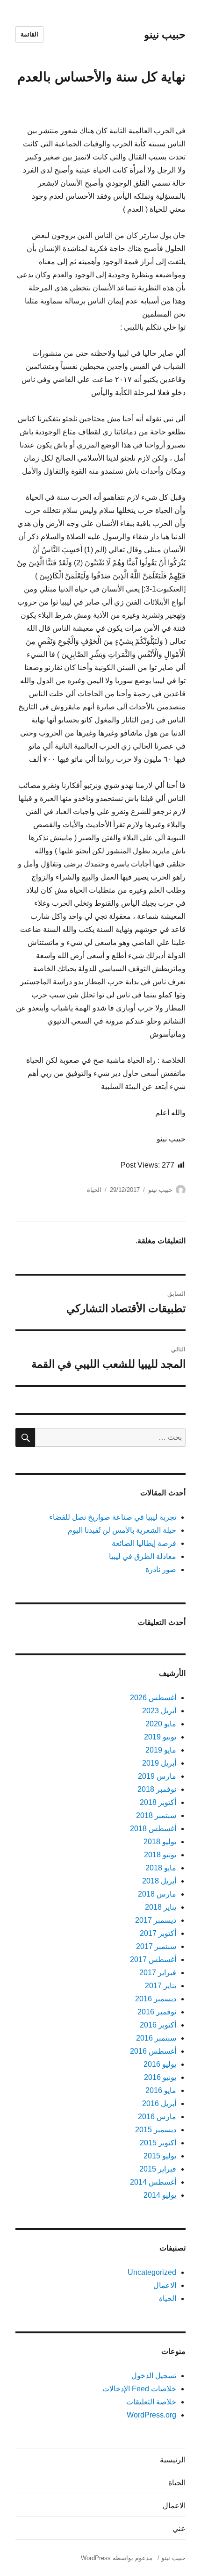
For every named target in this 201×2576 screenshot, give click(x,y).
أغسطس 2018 (153, 1829)
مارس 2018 (157, 1894)
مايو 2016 (161, 2090)
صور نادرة (161, 1569)
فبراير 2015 (158, 2169)
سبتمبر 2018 (156, 1815)
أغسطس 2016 (153, 2051)
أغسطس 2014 (153, 2182)
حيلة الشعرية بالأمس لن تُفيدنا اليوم (122, 1530)
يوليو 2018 (160, 1842)
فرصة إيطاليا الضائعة (144, 1543)
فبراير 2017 (158, 1973)
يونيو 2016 (160, 2077)
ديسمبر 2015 (156, 2130)
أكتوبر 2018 (158, 1802)
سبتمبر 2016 (156, 2038)
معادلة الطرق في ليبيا (143, 1556)
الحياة (94, 1190)
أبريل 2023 (159, 1711)
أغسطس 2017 (153, 1959)
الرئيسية (173, 2460)
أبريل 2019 (159, 1763)
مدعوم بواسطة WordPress (117, 2558)
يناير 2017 (161, 1986)
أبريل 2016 (159, 2103)
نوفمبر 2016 (157, 2012)
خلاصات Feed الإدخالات (139, 2389)
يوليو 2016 (160, 2064)
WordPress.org (151, 2415)
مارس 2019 (157, 1776)
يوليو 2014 (160, 2195)
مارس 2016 (157, 2117)
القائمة (29, 34)
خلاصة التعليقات (151, 2402)
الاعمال (165, 2285)
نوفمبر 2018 (157, 1789)
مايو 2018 (161, 1868)
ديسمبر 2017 (156, 1920)
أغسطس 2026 (153, 1698)
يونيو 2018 (160, 1855)
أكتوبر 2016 (158, 2025)
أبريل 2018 (159, 1881)
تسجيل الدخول (154, 2376)
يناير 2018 (161, 1907)
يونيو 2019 (160, 1737)
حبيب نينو (165, 35)
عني (179, 2529)
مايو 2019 (161, 1750)
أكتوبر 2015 (158, 2143)
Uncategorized (152, 2272)
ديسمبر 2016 (156, 1999)
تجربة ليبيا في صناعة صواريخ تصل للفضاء (113, 1517)
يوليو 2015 (160, 2156)
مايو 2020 (161, 1724)
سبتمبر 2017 (156, 1946)
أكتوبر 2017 (158, 1933)
